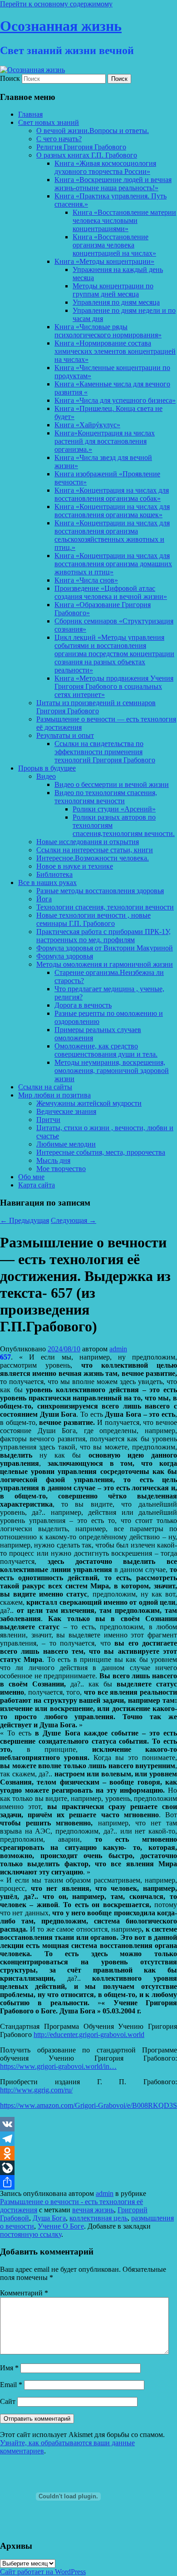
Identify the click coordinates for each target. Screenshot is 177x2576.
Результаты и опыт (65, 735)
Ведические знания (66, 1111)
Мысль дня (53, 1160)
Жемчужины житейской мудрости (89, 1103)
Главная (30, 114)
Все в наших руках (47, 883)
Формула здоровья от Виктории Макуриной (105, 948)
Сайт (8, 2401)
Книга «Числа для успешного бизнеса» (115, 400)
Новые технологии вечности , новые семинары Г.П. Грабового (93, 919)
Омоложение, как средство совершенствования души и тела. (106, 1050)
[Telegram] (88, 2139)
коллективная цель (98, 2218)
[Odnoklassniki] (88, 2153)
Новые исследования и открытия (88, 842)
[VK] (88, 2124)
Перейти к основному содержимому (56, 4)
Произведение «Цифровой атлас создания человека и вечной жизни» (111, 592)
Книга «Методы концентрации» (104, 261)
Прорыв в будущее (47, 768)
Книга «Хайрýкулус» (87, 425)
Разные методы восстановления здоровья (100, 891)
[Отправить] (88, 2182)
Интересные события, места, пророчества (101, 1152)
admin (118, 1349)
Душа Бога (49, 2218)
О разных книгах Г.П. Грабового (87, 155)
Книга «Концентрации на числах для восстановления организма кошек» (112, 511)
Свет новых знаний (49, 122)
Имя (9, 2368)
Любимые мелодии (66, 1144)
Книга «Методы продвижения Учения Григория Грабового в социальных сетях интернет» (114, 686)
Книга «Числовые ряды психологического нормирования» (108, 331)
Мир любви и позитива (54, 1095)
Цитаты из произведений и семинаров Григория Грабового (96, 707)
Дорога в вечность (83, 1005)
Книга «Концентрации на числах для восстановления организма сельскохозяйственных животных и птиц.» (112, 535)
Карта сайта (37, 1185)
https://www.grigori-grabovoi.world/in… (58, 2066)
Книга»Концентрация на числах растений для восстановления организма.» (105, 441)
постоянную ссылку (31, 2234)
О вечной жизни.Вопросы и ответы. (93, 131)
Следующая (74, 1220)
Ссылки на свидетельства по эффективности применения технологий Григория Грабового (105, 752)
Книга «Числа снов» (86, 580)
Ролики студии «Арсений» (114, 809)
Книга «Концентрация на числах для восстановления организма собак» (112, 494)
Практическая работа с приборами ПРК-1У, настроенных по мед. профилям (103, 936)
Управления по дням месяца (116, 302)
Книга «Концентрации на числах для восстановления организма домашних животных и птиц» (113, 564)
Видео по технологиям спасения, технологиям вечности (106, 797)
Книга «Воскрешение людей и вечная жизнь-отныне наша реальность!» (113, 184)
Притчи (48, 1120)
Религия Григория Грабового (81, 147)
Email (11, 2385)
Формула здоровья (65, 956)
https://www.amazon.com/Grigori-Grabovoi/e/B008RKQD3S (88, 2105)
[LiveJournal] (88, 2168)
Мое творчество (61, 1169)
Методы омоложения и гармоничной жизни (105, 964)
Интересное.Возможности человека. (93, 858)
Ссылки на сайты (45, 1087)
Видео (46, 776)
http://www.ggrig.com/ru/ (36, 2090)
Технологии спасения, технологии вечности (105, 907)
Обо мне (31, 1177)
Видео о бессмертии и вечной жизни (112, 784)
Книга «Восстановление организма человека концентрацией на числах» (114, 245)
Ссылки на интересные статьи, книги (95, 850)
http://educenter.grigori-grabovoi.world (89, 2035)
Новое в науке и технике (75, 866)
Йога (44, 899)
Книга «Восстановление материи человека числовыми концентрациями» (124, 220)
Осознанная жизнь (61, 26)
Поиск (10, 78)
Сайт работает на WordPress (43, 2572)
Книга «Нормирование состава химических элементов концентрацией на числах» (115, 351)
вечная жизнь (93, 2210)
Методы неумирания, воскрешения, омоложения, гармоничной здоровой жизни (112, 1070)
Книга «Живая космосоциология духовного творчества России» (105, 167)
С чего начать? (59, 139)
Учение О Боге (61, 2226)
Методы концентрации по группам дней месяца (113, 290)
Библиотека (54, 874)
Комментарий (24, 2293)
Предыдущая (25, 1220)
